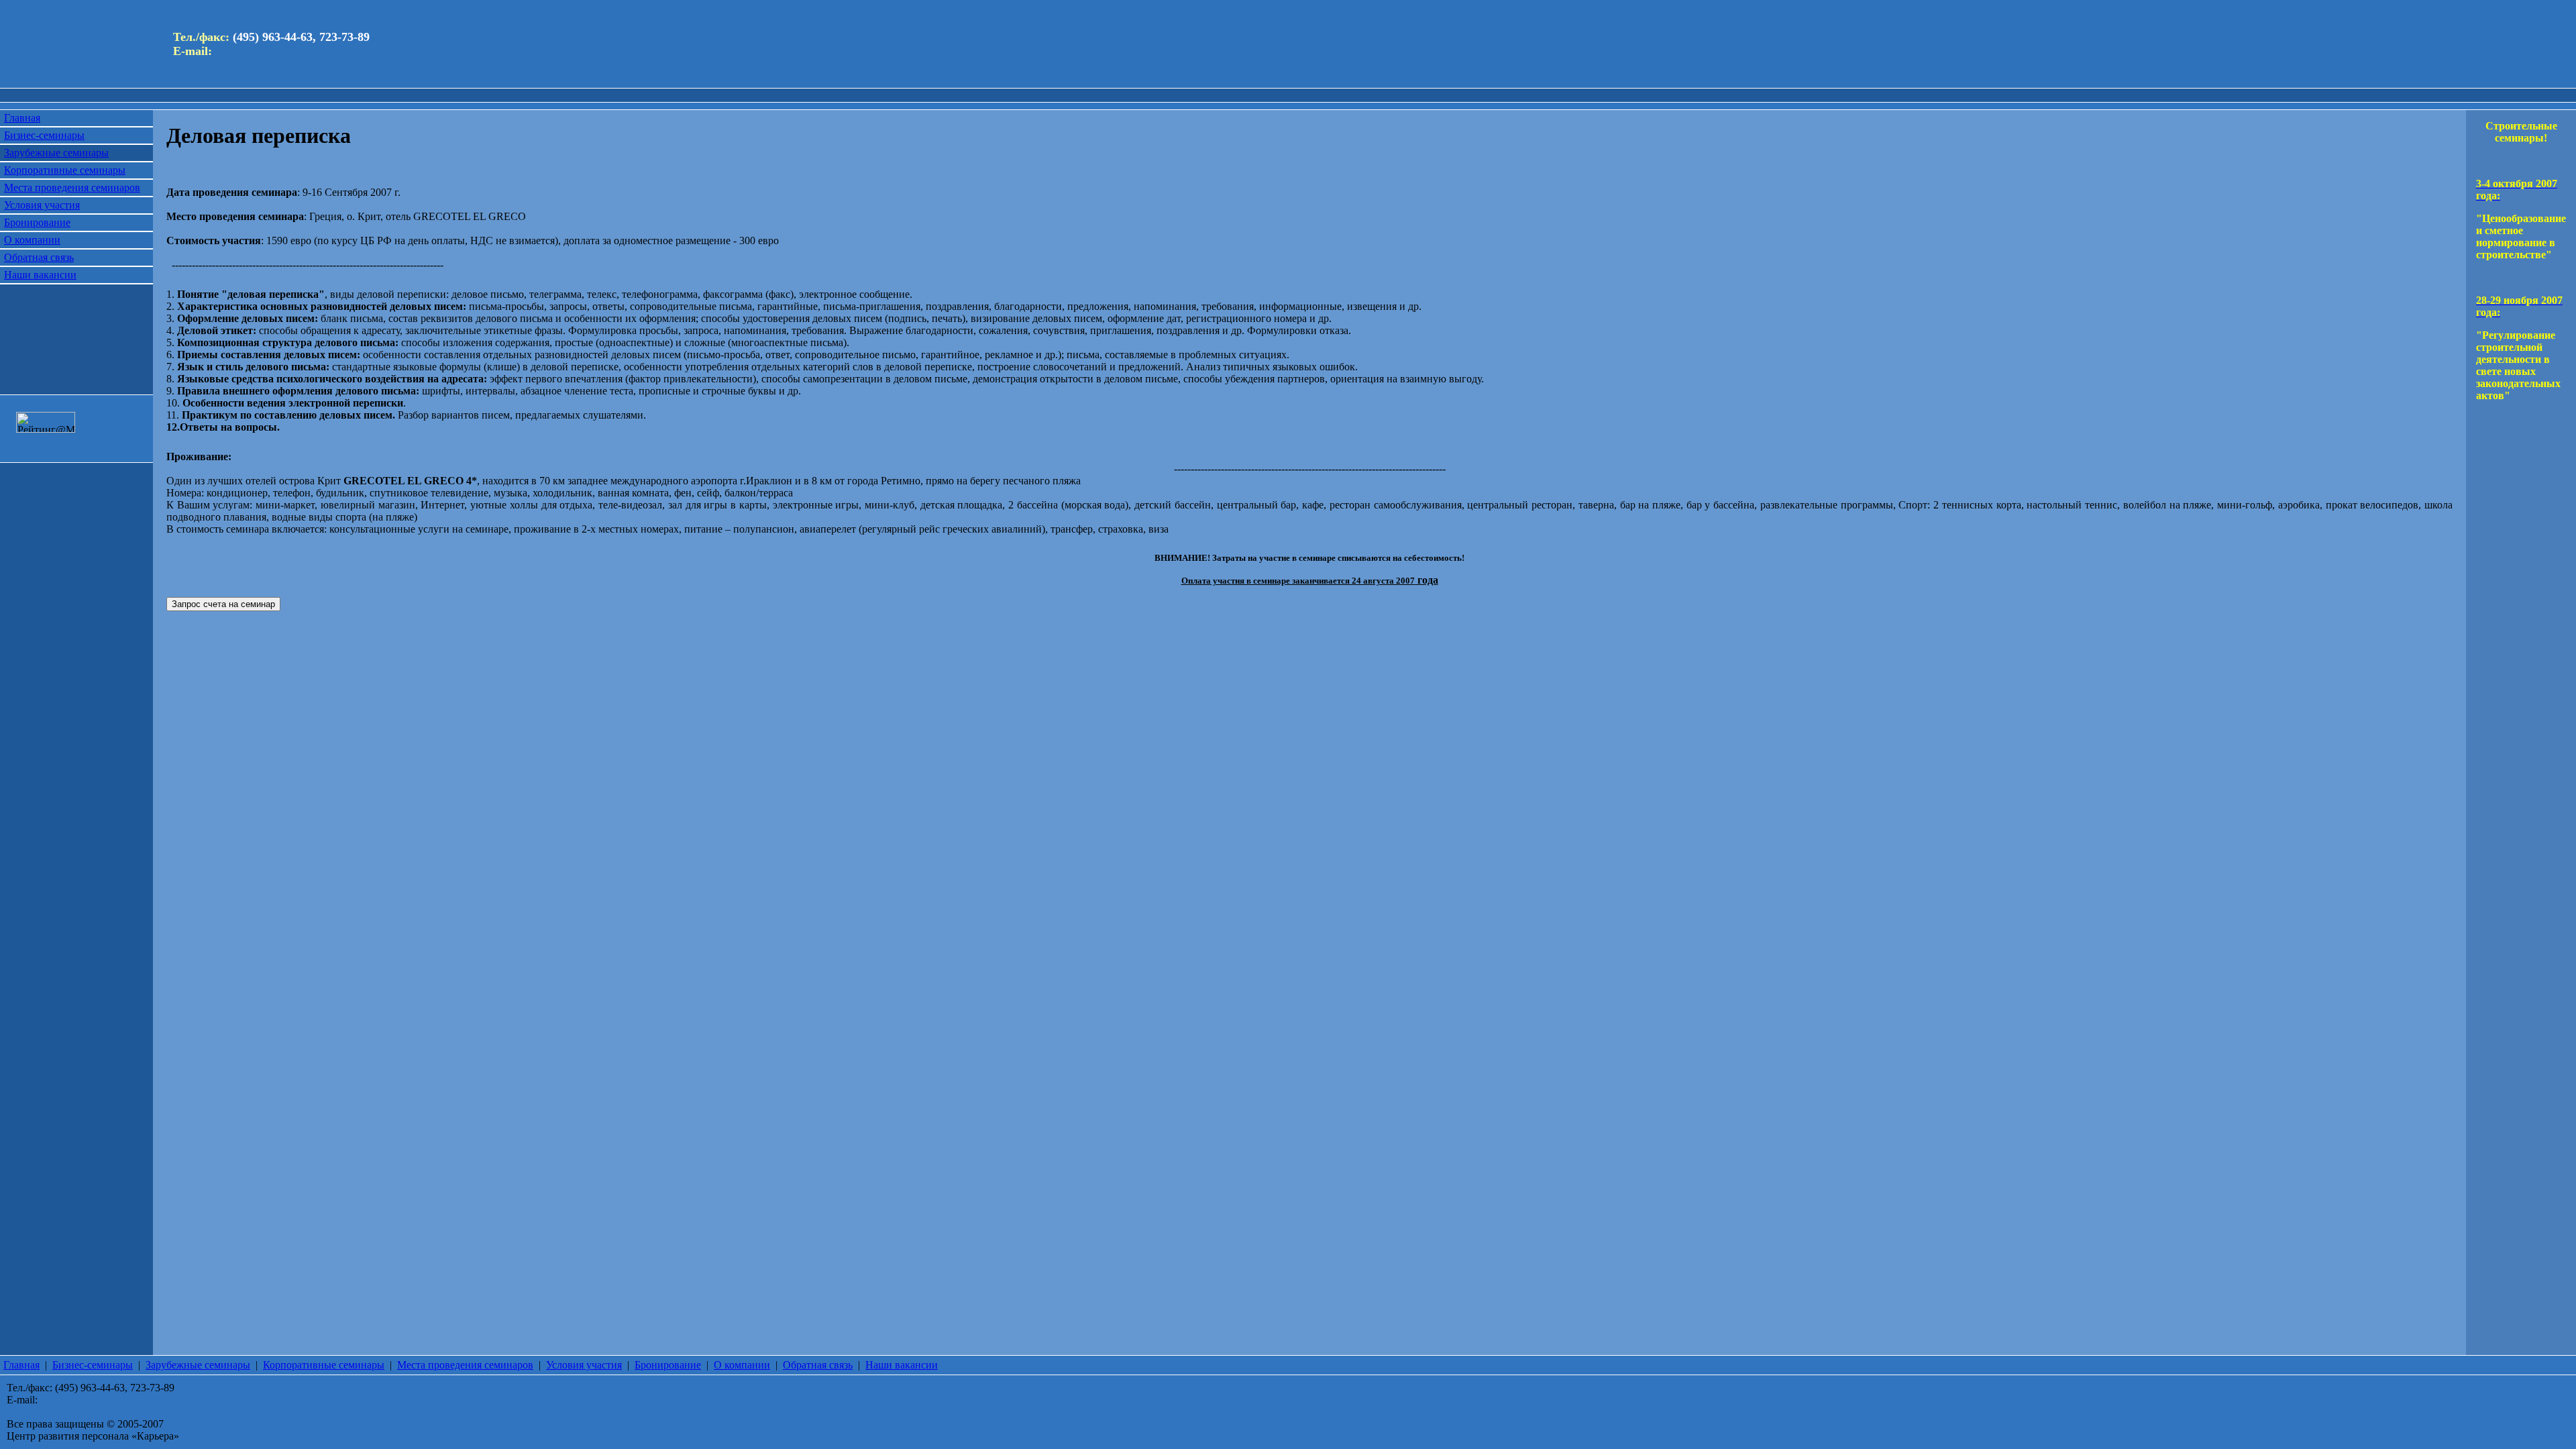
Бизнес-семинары (44, 135)
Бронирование (37, 222)
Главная (22, 118)
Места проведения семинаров (72, 187)
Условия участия (42, 205)
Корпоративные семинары (65, 170)
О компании (32, 240)
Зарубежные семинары (56, 153)
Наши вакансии (40, 275)
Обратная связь (39, 257)
